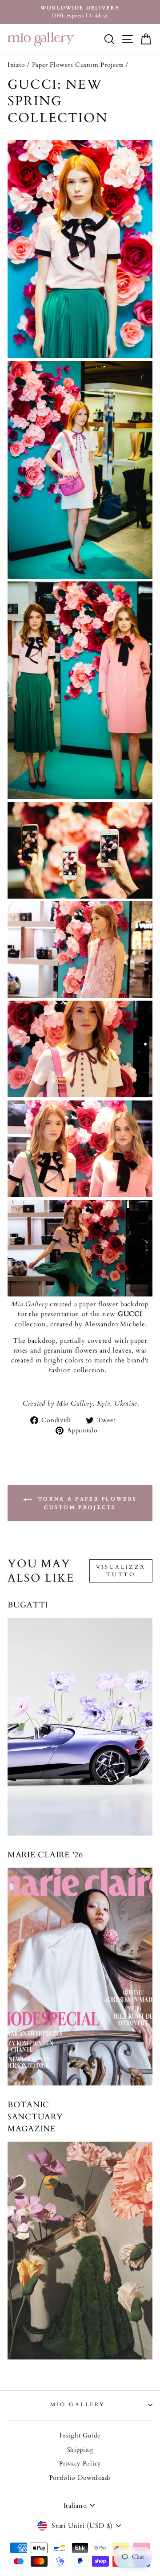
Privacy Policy (80, 2464)
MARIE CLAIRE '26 (45, 1855)
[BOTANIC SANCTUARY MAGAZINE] (80, 2251)
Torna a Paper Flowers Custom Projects (86, 1503)
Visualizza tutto (121, 1571)
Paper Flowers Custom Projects (78, 65)
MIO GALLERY (78, 2404)
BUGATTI (28, 1605)
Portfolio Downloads (80, 2478)
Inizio (16, 65)
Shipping (80, 2450)
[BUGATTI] (80, 1727)
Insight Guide (80, 2436)
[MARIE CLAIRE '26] (80, 1977)
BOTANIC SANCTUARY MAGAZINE (35, 2117)
